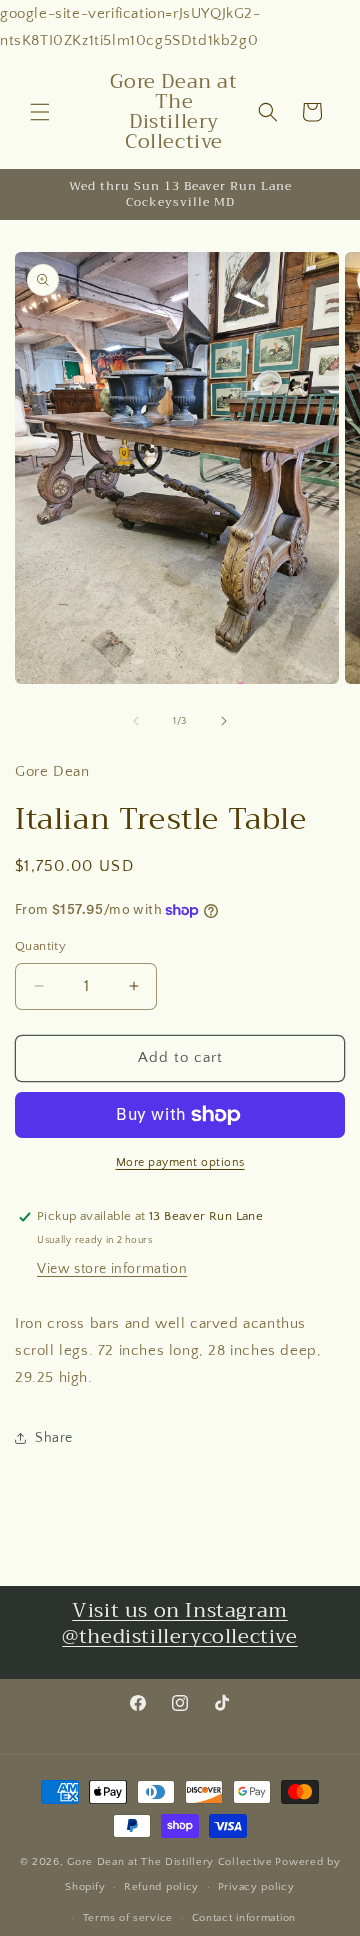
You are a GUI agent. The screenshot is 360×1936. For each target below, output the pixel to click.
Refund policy (161, 1887)
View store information (112, 1269)
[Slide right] (224, 721)
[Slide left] (136, 721)
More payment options (180, 1162)
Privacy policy (256, 1887)
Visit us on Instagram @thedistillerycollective (179, 1623)
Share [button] (54, 1438)
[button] (40, 112)
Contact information (244, 1918)
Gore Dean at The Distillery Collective (170, 1862)
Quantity (40, 946)
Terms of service (128, 1918)
